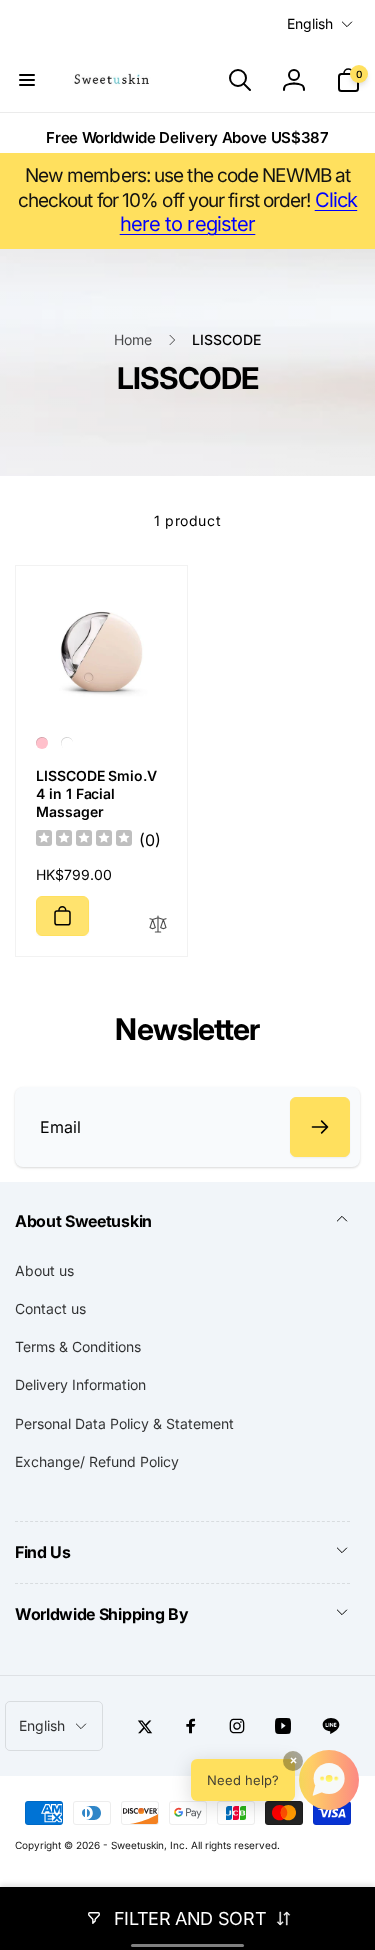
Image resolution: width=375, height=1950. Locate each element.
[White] (67, 743)
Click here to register (239, 212)
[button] (27, 80)
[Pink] (42, 743)
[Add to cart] (62, 916)
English (310, 23)
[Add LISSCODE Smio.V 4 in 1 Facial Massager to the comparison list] (158, 925)
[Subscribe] (320, 1127)
